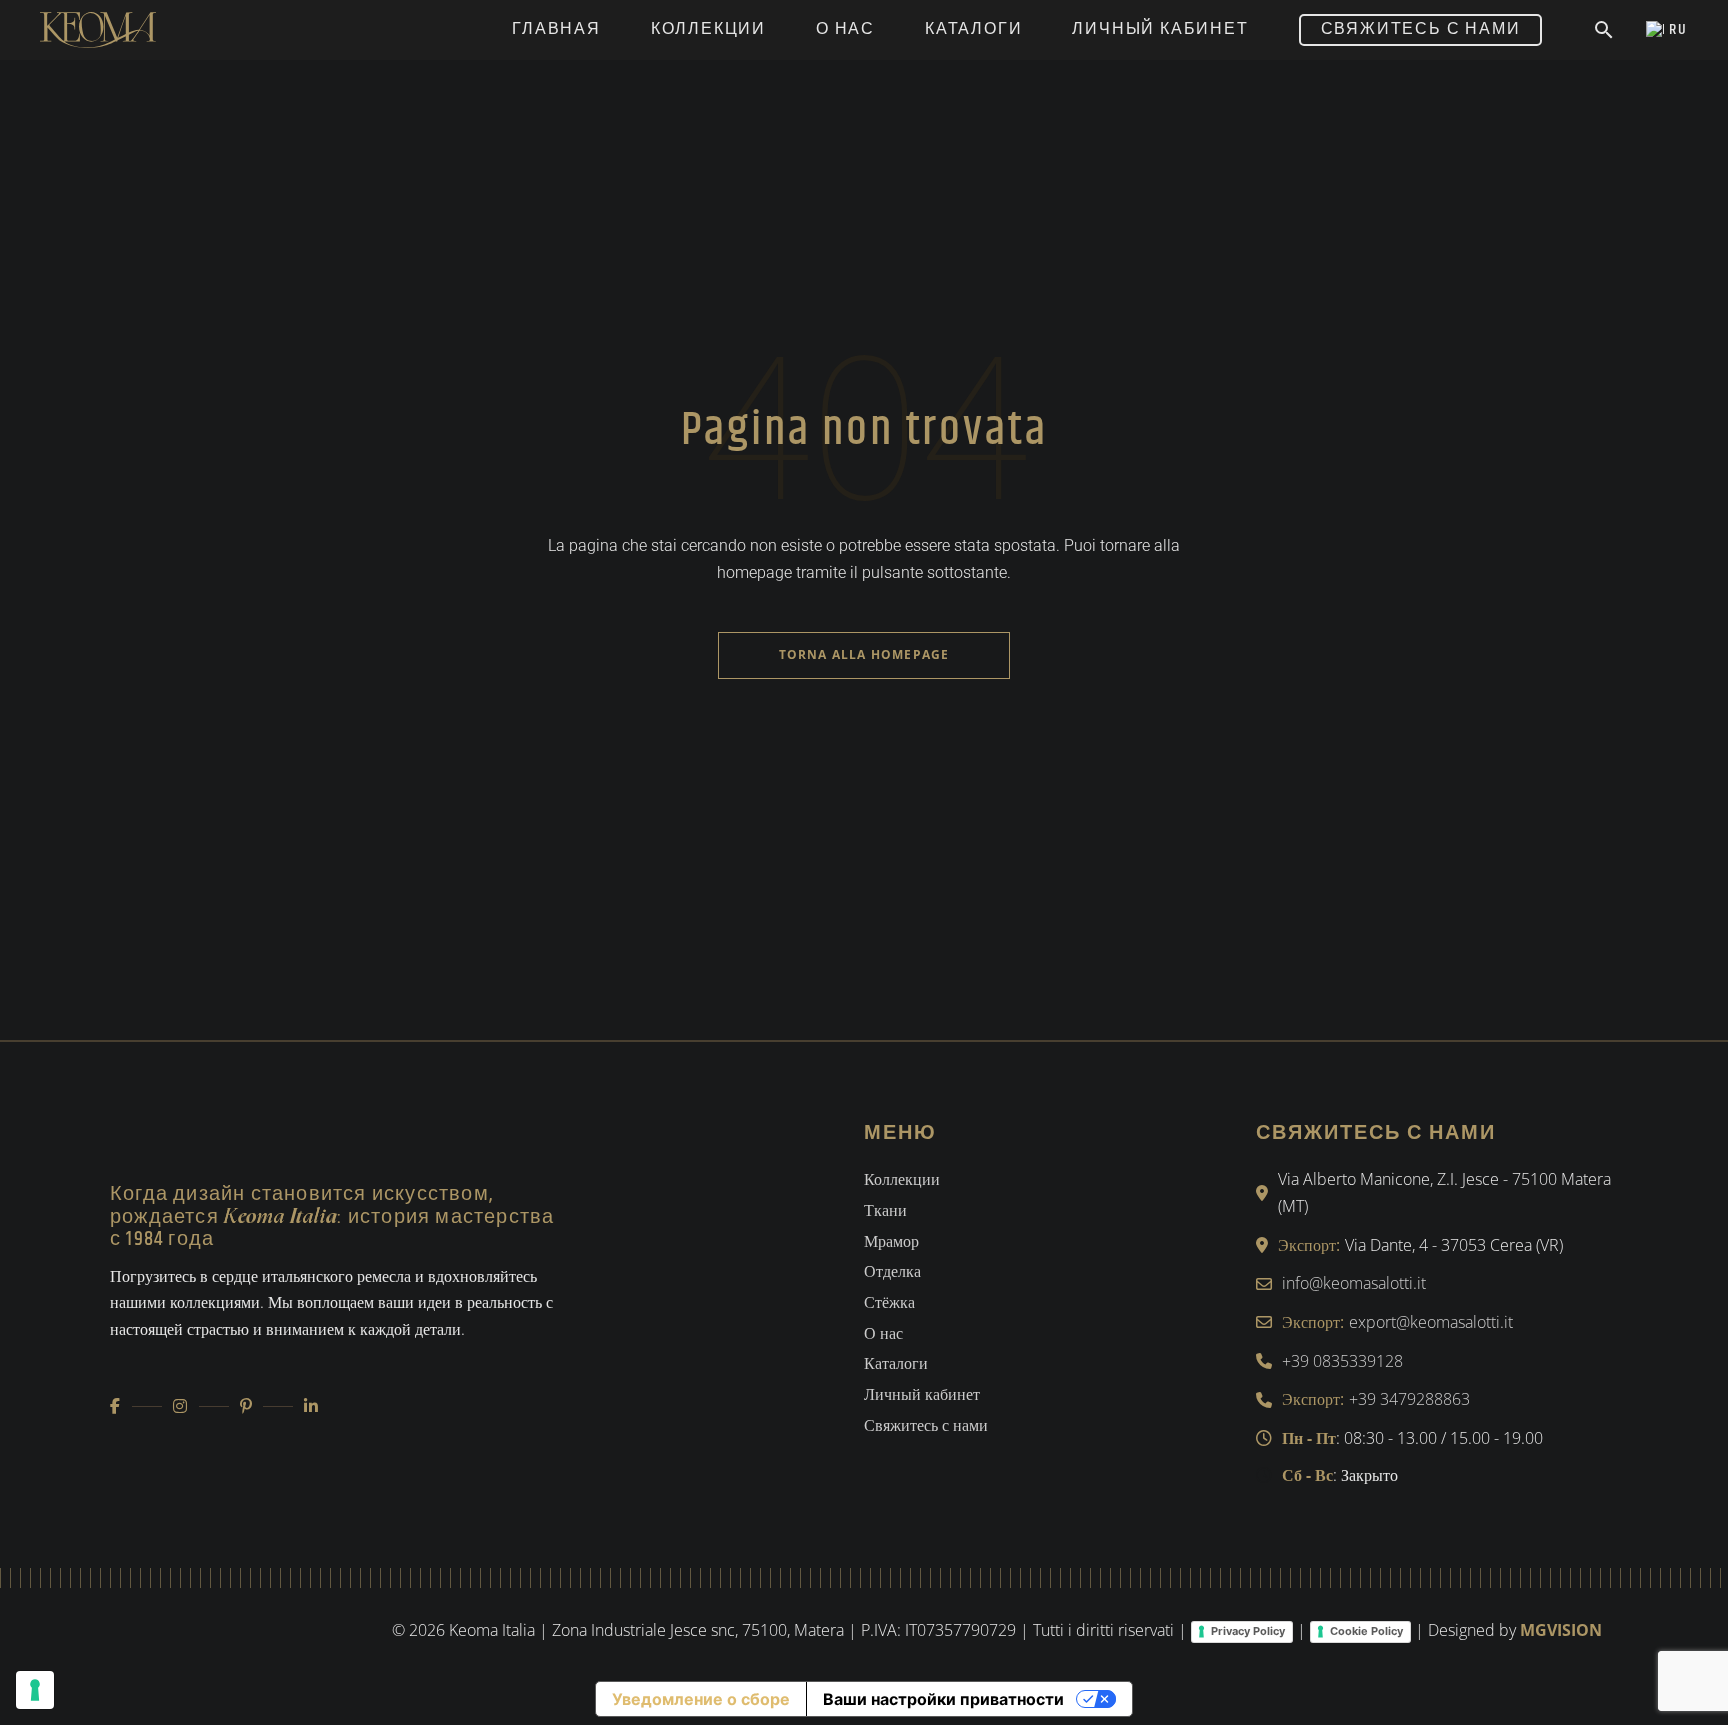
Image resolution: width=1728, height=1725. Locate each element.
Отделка (892, 1271)
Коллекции (902, 1179)
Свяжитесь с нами (926, 1425)
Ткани (885, 1210)
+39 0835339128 (1342, 1361)
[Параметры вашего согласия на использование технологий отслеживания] (35, 1690)
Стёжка (889, 1302)
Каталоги (896, 1363)
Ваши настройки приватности (943, 1699)
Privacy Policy (1248, 1631)
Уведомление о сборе (701, 1699)
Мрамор (891, 1241)
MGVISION (1561, 1630)
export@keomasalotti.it (1431, 1322)
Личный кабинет (922, 1394)
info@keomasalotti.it (1354, 1283)
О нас (883, 1333)
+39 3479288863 (1409, 1399)
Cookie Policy (1366, 1631)
